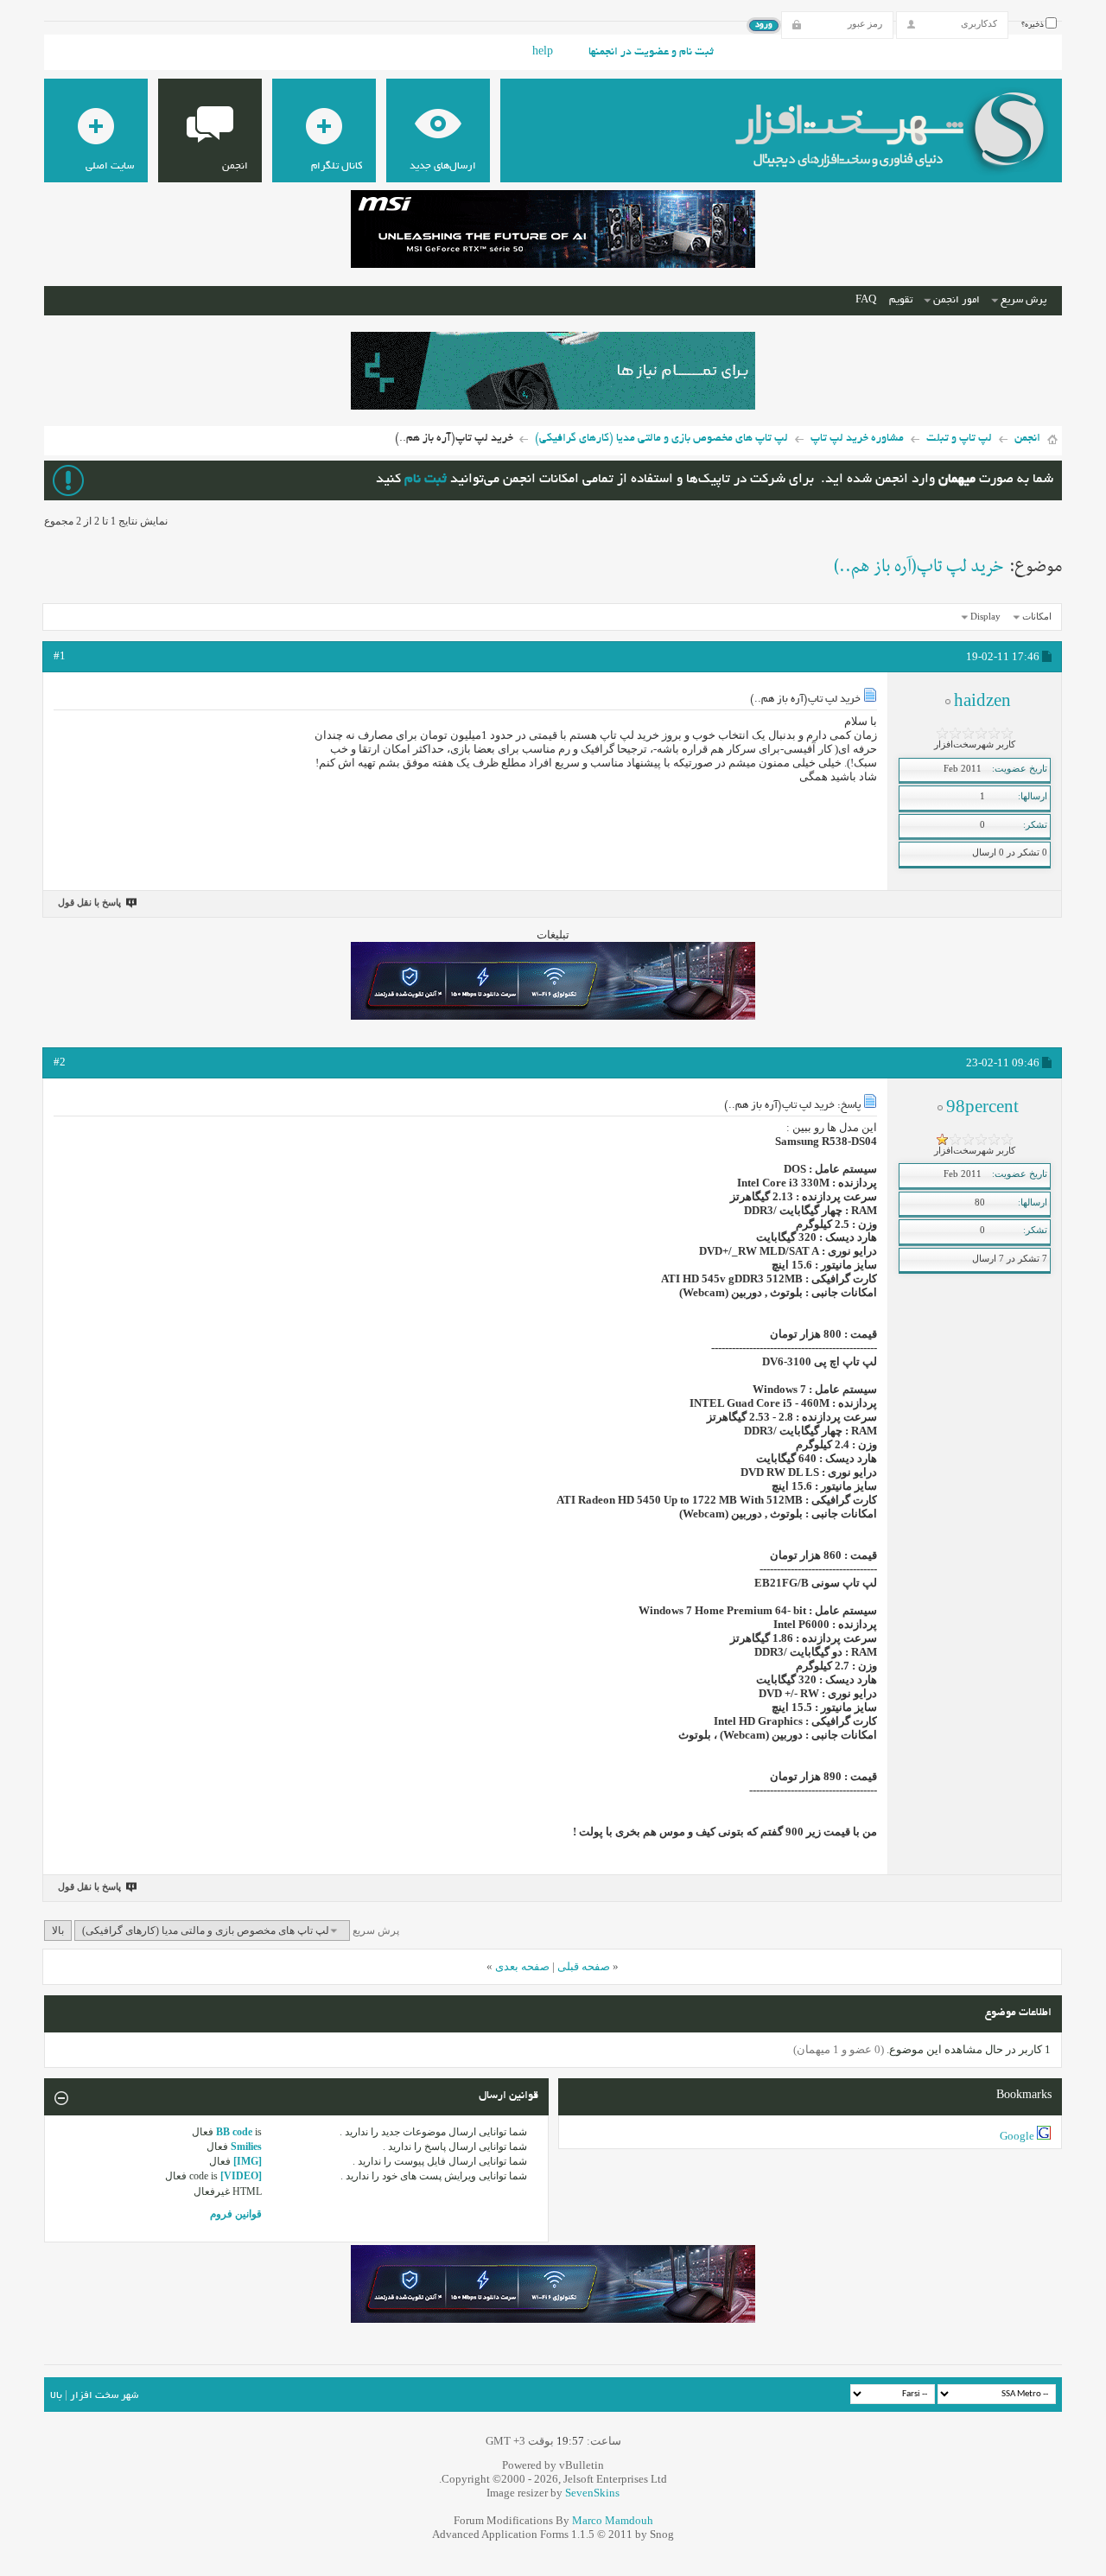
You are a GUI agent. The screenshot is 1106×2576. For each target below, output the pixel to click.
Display (985, 616)
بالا (58, 1930)
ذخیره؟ (1033, 25)
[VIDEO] (241, 2176)
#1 (60, 655)
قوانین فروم (236, 2214)
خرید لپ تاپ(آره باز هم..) (918, 567)
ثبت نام (426, 480)
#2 (60, 1062)
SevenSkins (592, 2493)
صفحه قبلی (584, 1966)
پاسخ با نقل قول (89, 902)
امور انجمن (957, 300)
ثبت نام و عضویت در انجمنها (651, 53)
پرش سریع (1023, 300)
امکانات (1037, 616)
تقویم (901, 300)
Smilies (246, 2147)
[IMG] (248, 2161)
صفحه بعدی (522, 1966)
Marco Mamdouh (613, 2520)
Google (1017, 2136)
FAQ (866, 300)
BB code (234, 2132)
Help (543, 53)
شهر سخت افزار (104, 2396)
